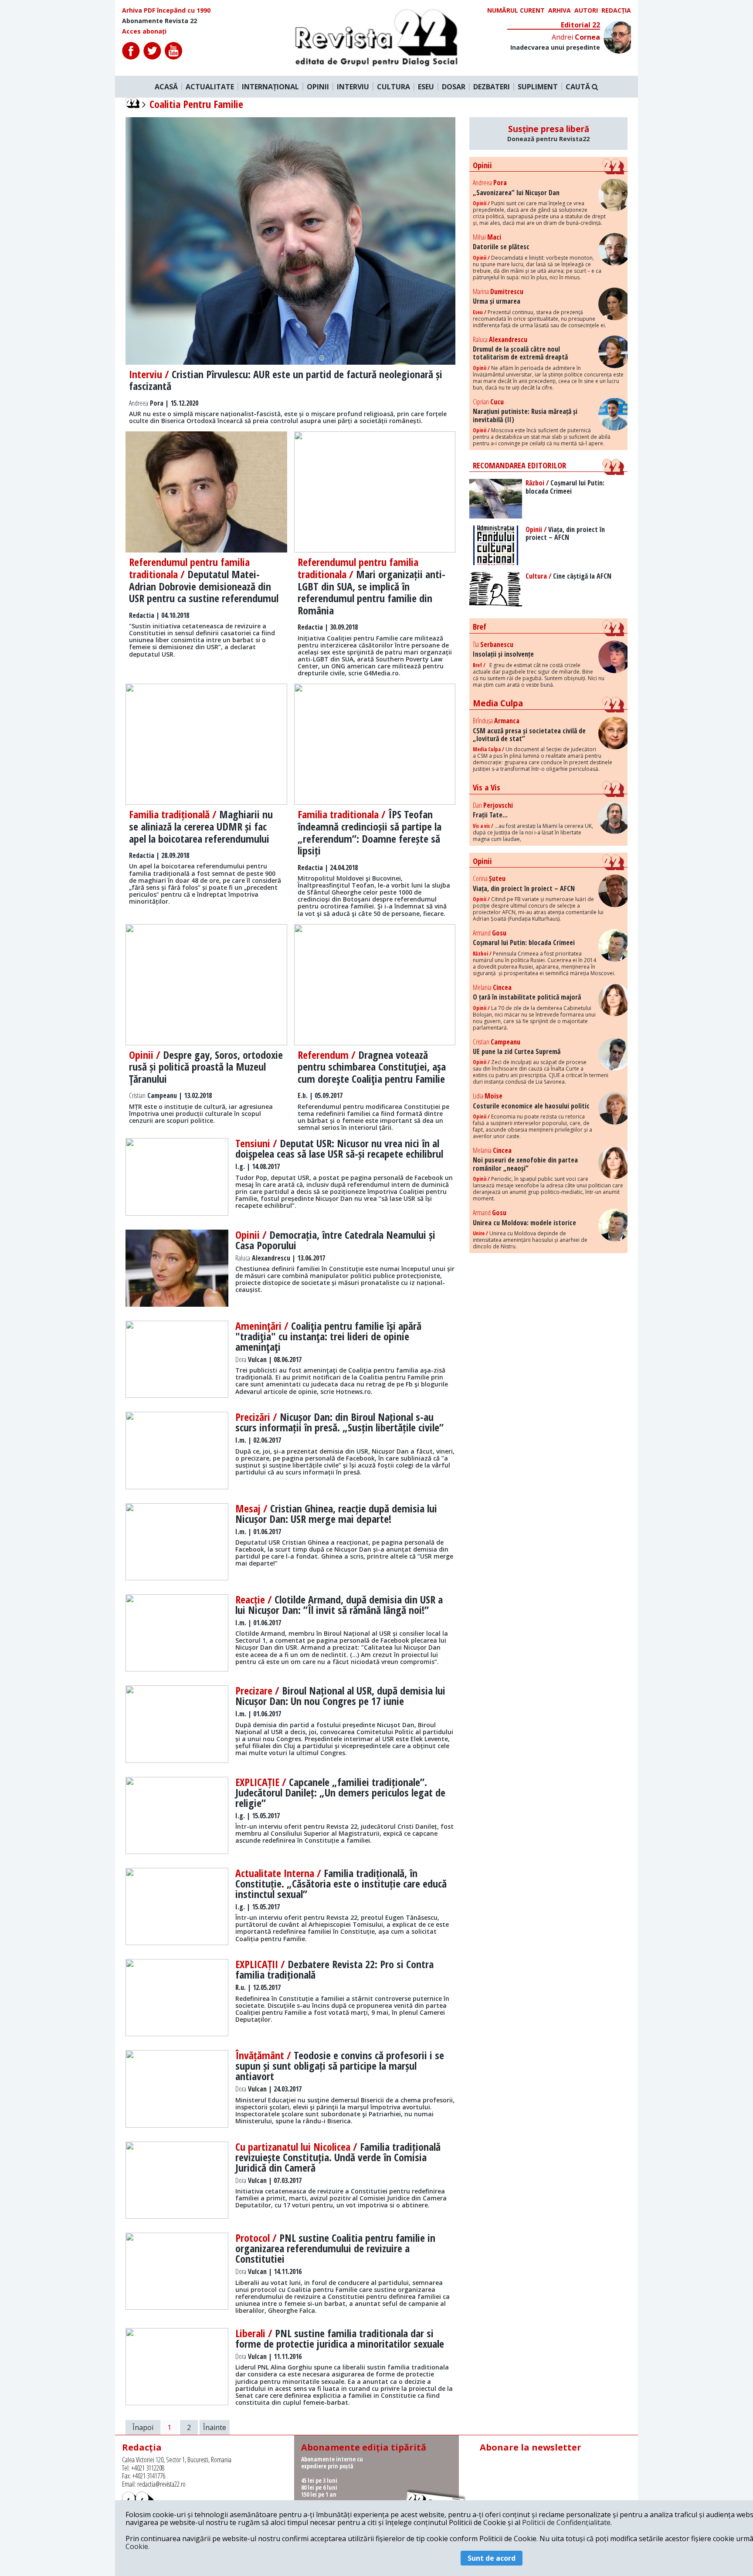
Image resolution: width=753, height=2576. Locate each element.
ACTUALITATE (210, 87)
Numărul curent (516, 10)
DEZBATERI (492, 87)
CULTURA (393, 87)
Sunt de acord (492, 2558)
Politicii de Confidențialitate (566, 2522)
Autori (586, 10)
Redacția (616, 10)
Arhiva (560, 10)
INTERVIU (353, 87)
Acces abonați (144, 31)
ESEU (426, 87)
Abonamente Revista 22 (159, 21)
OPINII (318, 87)
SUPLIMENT (538, 87)
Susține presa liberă (548, 133)
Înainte (215, 2427)
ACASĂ (166, 87)
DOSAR (454, 87)
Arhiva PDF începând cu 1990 (166, 10)
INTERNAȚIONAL (270, 87)
